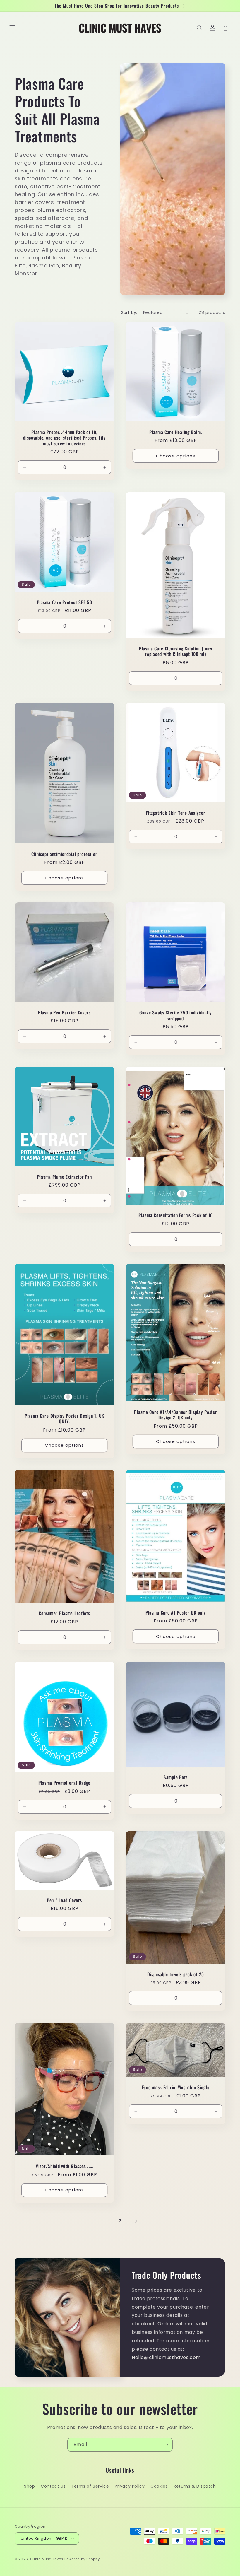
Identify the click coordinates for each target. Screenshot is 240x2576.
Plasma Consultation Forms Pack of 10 (176, 1216)
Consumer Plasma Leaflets (64, 1613)
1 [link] (104, 2221)
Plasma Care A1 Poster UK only (176, 1613)
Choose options (176, 456)
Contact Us (53, 2486)
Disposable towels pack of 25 (176, 1974)
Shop (29, 2486)
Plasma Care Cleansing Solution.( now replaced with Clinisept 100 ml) (176, 651)
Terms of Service (90, 2486)
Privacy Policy (130, 2486)
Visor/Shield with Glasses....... (64, 2166)
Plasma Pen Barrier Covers (64, 1013)
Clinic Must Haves (47, 2559)
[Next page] (136, 2221)
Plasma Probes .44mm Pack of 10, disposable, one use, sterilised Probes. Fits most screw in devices (64, 438)
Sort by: (129, 312)
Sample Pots (176, 1777)
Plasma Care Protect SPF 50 (65, 602)
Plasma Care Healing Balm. (176, 432)
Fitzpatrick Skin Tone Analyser (176, 813)
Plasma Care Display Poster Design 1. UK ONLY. (64, 1419)
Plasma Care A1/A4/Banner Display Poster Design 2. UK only (175, 1415)
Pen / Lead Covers (64, 1900)
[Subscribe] (166, 2445)
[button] (12, 28)
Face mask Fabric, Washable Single (176, 2087)
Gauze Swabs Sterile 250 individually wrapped (176, 1015)
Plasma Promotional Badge (64, 1783)
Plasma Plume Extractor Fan (65, 1177)
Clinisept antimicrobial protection (64, 854)
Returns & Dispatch (195, 2486)
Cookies (159, 2486)
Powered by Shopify (82, 2559)
